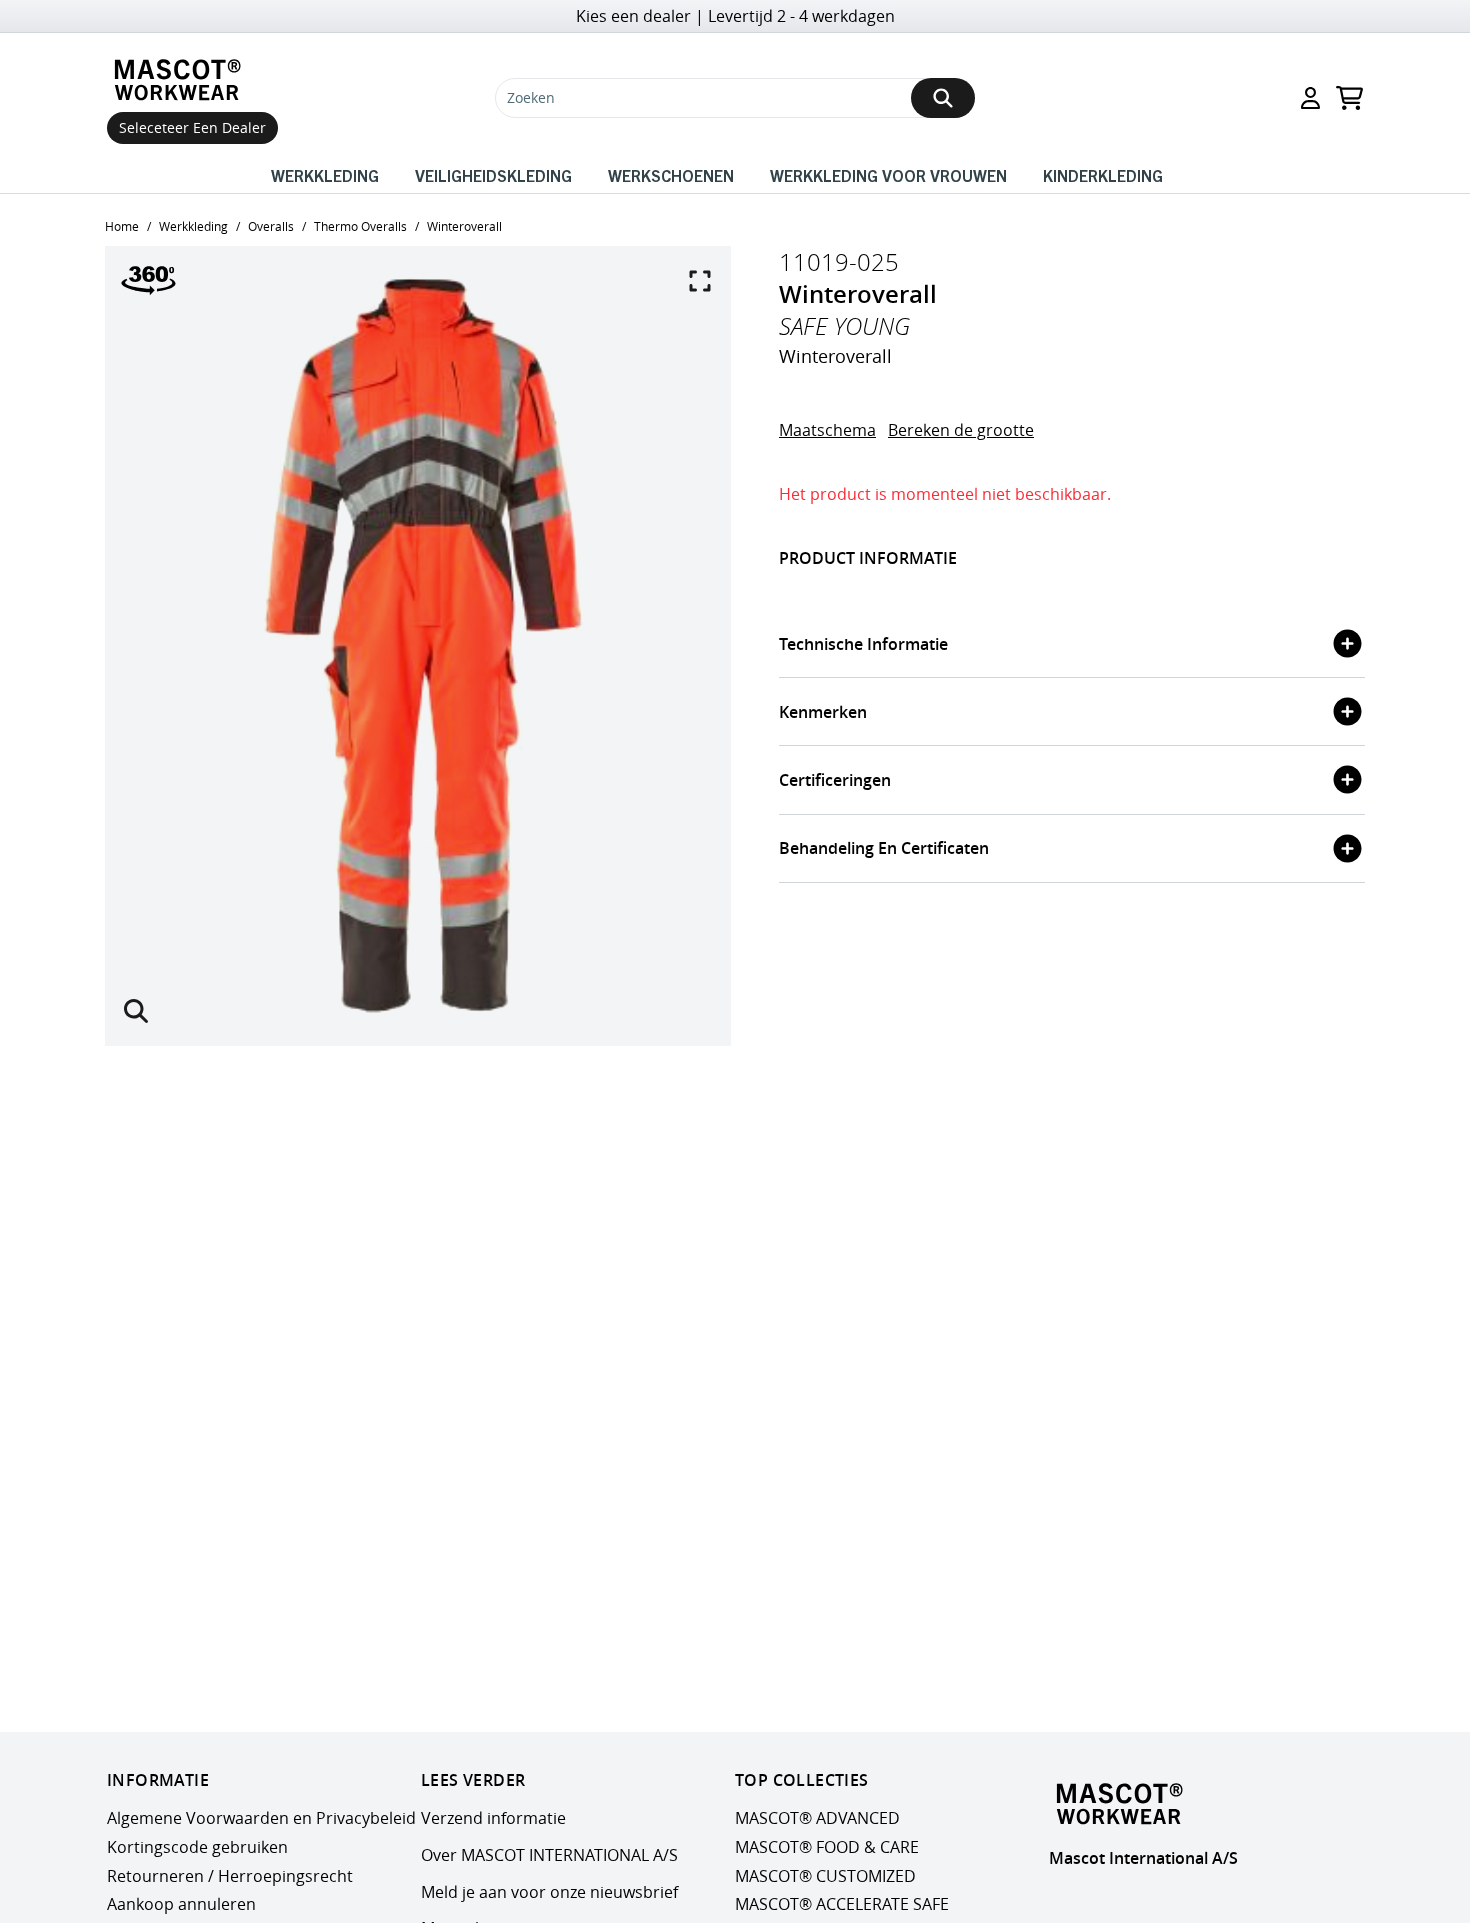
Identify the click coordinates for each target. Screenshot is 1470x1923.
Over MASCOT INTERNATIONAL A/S (549, 1855)
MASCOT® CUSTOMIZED (825, 1876)
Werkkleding (325, 175)
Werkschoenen (671, 175)
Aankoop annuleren (181, 1905)
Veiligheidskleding (493, 175)
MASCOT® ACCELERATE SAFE (842, 1905)
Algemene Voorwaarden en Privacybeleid (261, 1818)
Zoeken (531, 97)
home (122, 226)
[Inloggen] (1310, 98)
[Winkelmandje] (1349, 98)
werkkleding (193, 226)
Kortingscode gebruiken (197, 1847)
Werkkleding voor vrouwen (888, 175)
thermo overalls (360, 226)
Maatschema (827, 430)
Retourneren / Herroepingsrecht (230, 1876)
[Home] (182, 80)
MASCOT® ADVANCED (817, 1818)
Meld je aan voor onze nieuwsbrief (549, 1892)
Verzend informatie (493, 1818)
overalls (271, 226)
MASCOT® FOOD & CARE (827, 1847)
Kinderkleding (1103, 175)
